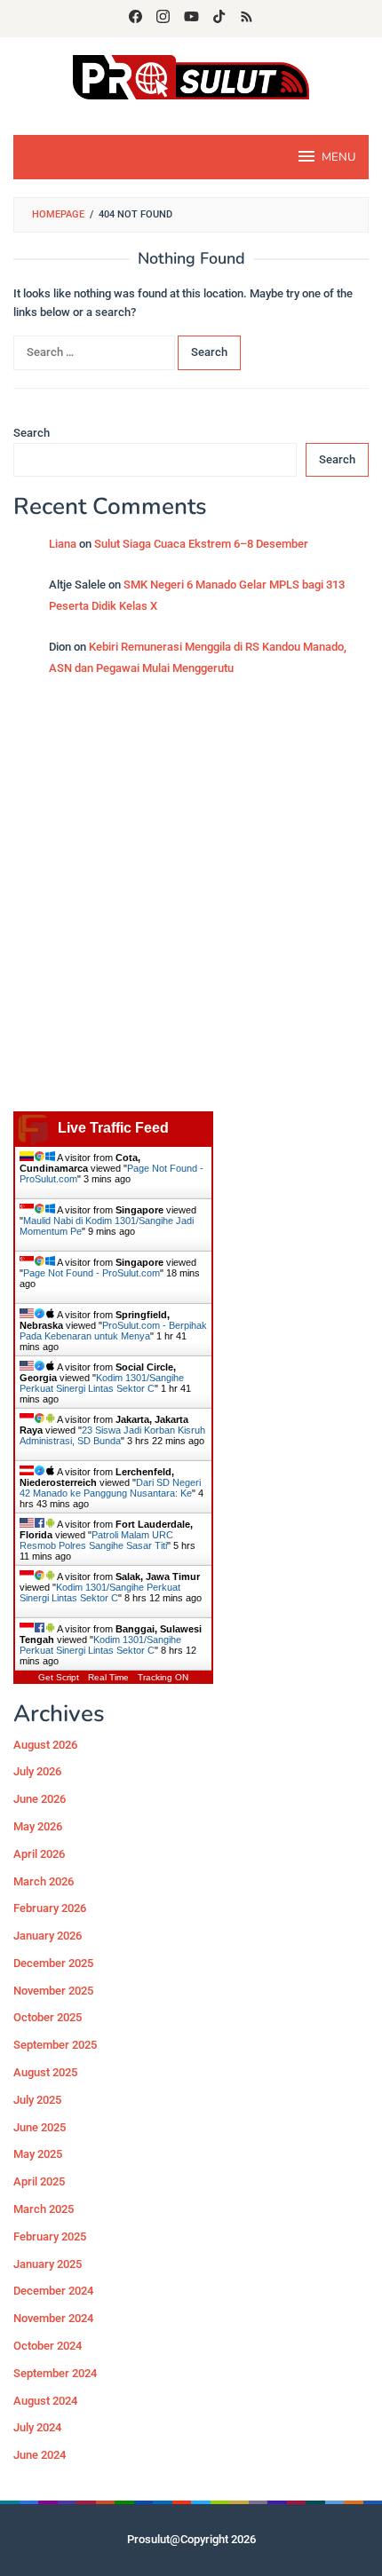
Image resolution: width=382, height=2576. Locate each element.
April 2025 (39, 2181)
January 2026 (48, 1936)
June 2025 (40, 2127)
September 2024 (55, 2373)
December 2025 (53, 1963)
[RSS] (247, 19)
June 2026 (40, 1799)
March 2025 (44, 2209)
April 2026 (39, 1854)
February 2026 (50, 1908)
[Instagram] (163, 19)
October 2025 (48, 2017)
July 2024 (37, 2427)
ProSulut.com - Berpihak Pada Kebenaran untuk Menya (113, 1331)
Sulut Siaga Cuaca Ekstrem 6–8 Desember (201, 544)
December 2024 (53, 2291)
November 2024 (53, 2318)
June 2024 (40, 2455)
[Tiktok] (219, 19)
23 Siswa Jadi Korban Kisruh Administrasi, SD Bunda (112, 1435)
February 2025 (50, 2236)
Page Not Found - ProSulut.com (92, 1273)
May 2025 (38, 2154)
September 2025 (55, 2045)
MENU (338, 157)
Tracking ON (163, 1677)
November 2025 (53, 1991)
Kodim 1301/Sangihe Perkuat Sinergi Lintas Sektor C (102, 1383)
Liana (63, 544)
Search (32, 433)
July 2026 (37, 1771)
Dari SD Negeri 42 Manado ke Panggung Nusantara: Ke (110, 1488)
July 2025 (37, 2100)
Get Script (59, 1677)
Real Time (108, 1677)
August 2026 (45, 1745)
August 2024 (45, 2401)
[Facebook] (135, 19)
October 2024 (48, 2346)
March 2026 (44, 1881)
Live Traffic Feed (113, 1128)
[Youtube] (191, 19)
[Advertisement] (191, 903)
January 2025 (48, 2264)
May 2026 (38, 1826)
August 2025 (45, 2072)
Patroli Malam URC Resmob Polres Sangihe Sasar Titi (96, 1540)
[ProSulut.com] (191, 76)
